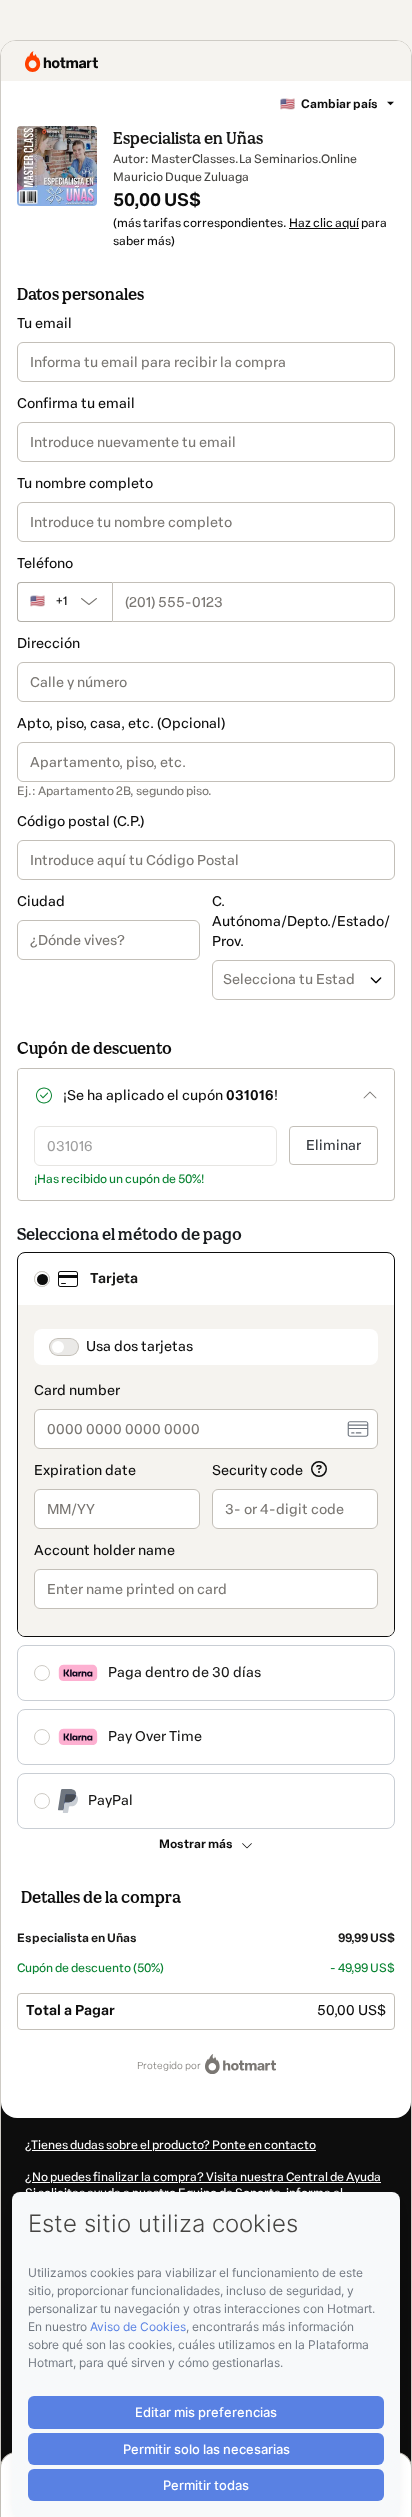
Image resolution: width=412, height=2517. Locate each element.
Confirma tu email (76, 403)
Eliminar (333, 1145)
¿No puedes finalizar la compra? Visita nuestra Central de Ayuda (203, 2177)
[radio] (42, 1279)
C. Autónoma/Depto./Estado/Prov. (301, 921)
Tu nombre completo (85, 483)
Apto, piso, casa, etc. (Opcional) (121, 723)
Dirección (48, 643)
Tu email (44, 323)
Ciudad (41, 901)
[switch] (64, 1347)
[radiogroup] (206, 1540)
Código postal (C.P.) (80, 821)
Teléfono (45, 563)
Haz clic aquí (324, 223)
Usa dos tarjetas (139, 1346)
